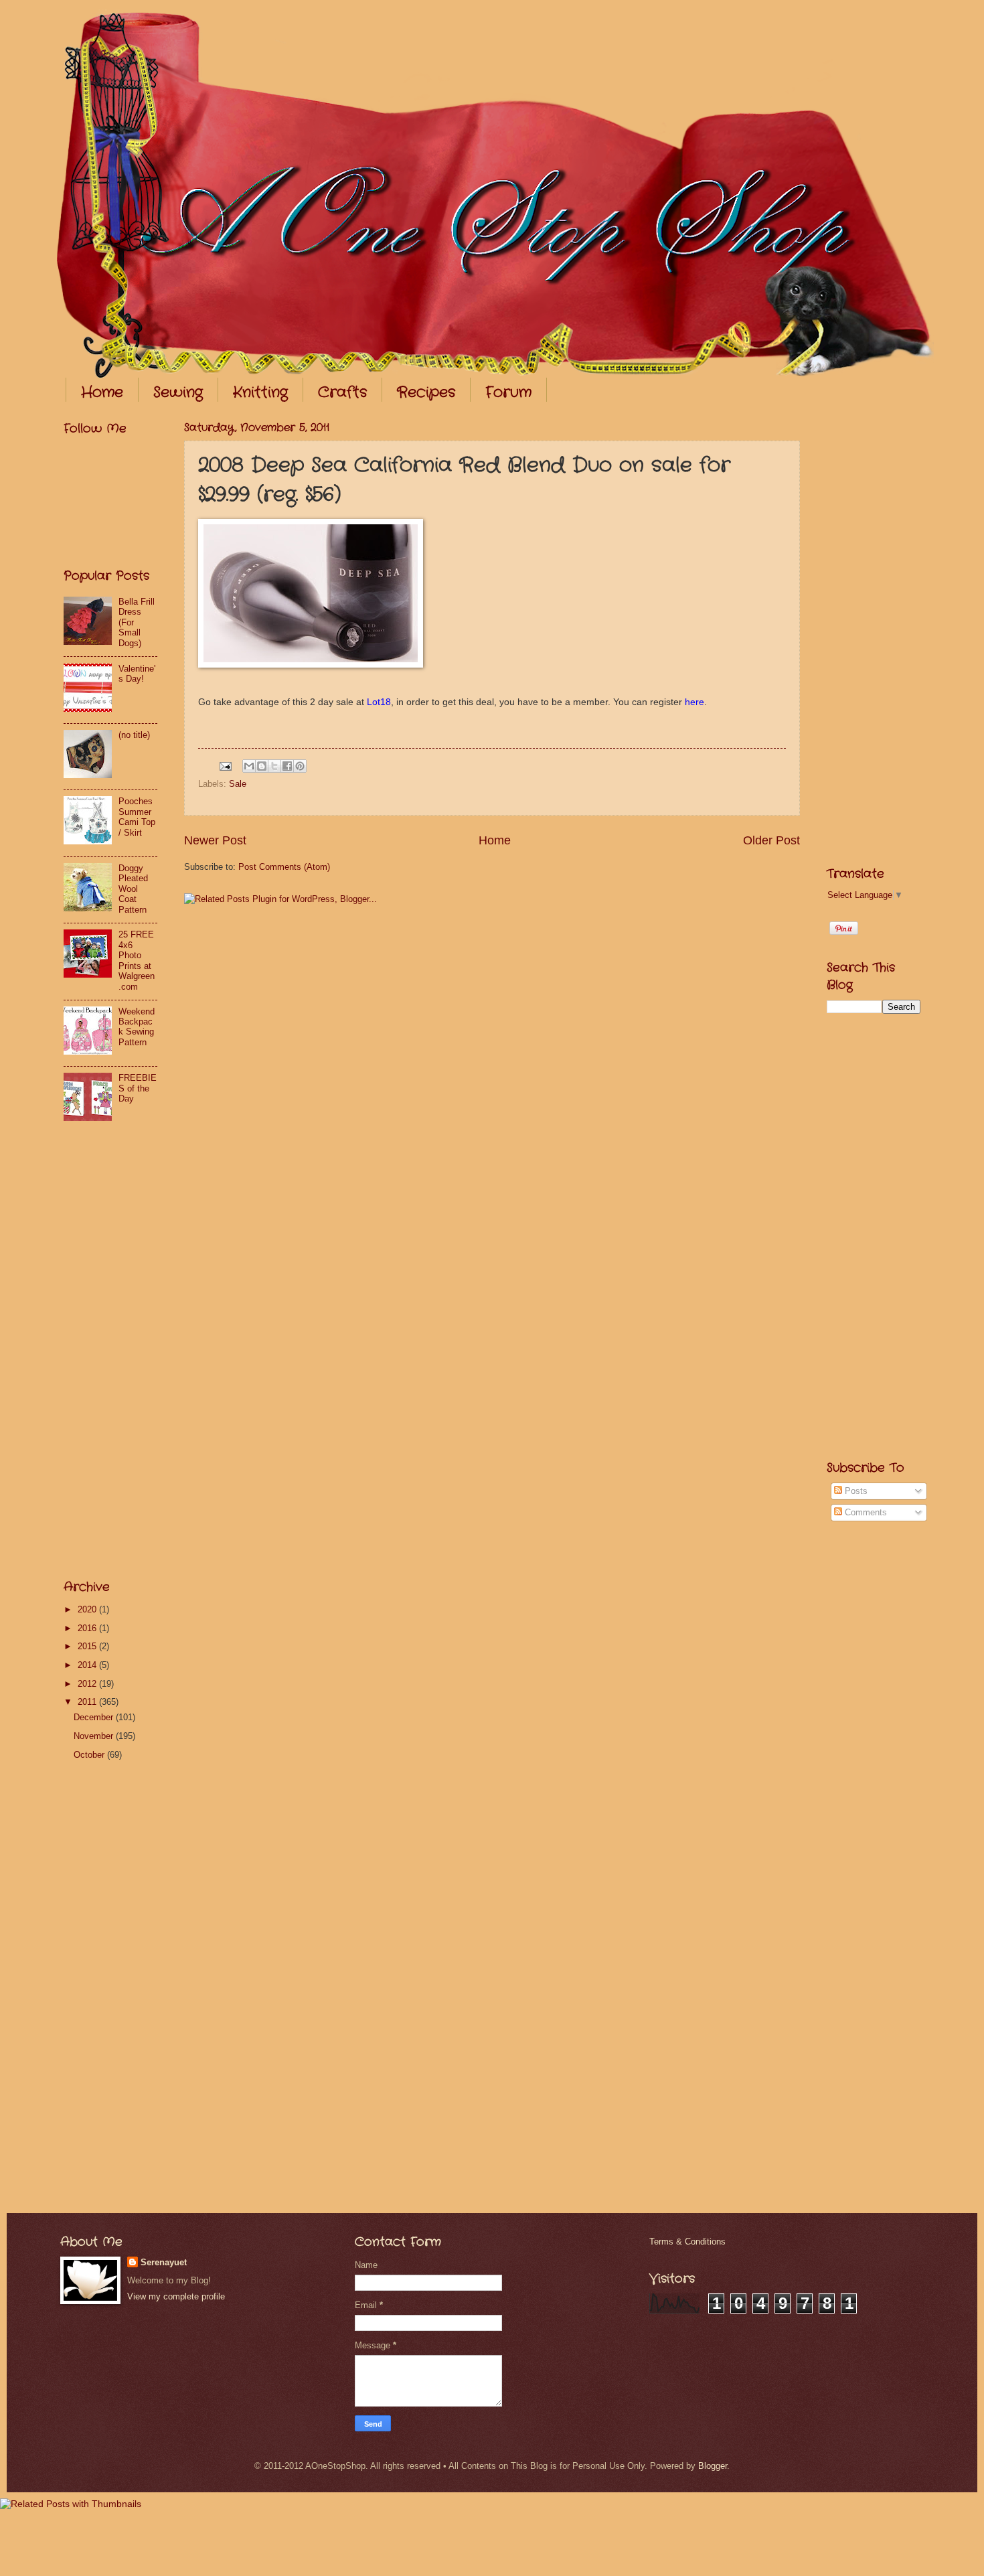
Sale (238, 784)
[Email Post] (225, 766)
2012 (88, 1684)
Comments (865, 1512)
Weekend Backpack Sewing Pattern (137, 1027)
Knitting (260, 392)
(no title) (134, 735)
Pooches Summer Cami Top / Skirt (137, 817)
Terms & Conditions (687, 2242)
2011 (88, 1702)
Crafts (342, 392)
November (95, 1736)
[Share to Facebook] (287, 766)
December (95, 1717)
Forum (508, 392)
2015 (88, 1646)
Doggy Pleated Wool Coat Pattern (133, 889)
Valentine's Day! (137, 674)
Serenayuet (164, 2262)
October (90, 1755)
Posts (855, 1491)
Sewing (178, 392)
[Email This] (249, 766)
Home (102, 392)
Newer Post (215, 840)
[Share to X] (274, 766)
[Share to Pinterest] (300, 766)
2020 (88, 1609)
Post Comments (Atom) (284, 867)
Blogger (713, 2466)
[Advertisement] (117, 1354)
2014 (88, 1665)
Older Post (771, 840)
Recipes (426, 392)
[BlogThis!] (262, 766)
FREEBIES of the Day (138, 1088)
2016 (88, 1628)
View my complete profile (176, 2296)
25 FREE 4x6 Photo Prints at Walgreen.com (137, 960)
